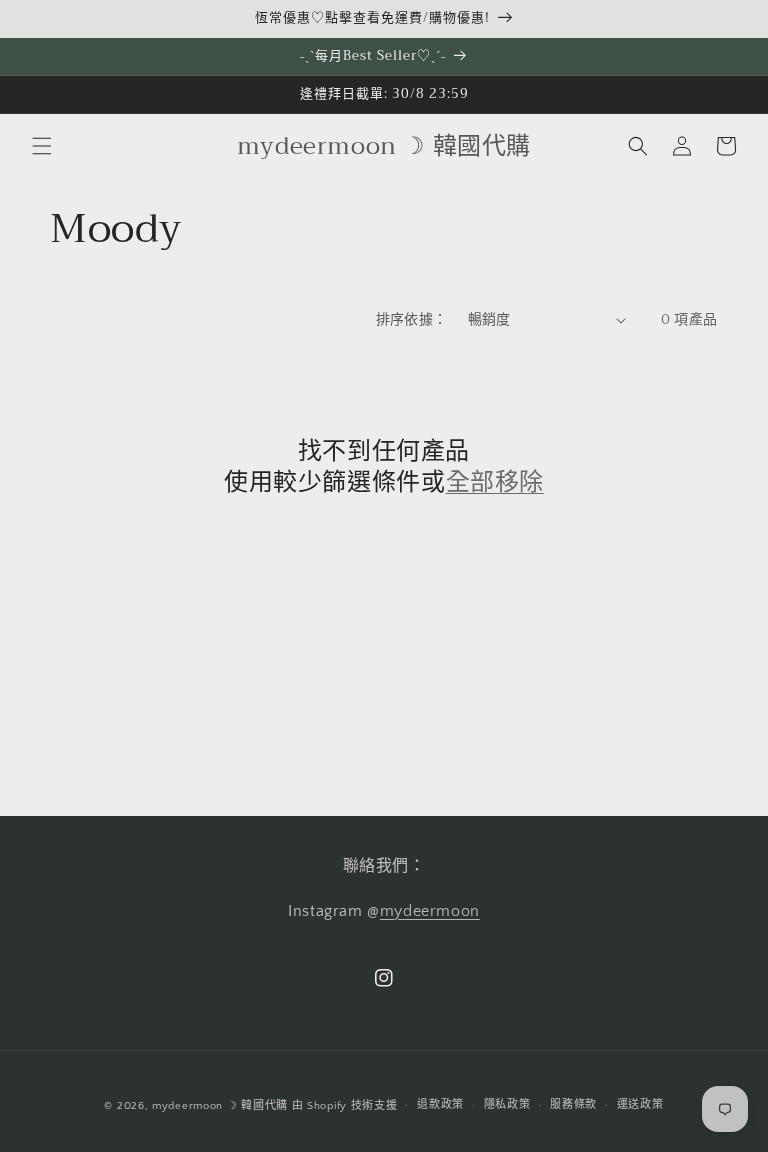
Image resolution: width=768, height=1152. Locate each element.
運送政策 (640, 1105)
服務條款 (573, 1105)
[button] (42, 146)
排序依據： (412, 320)
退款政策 (440, 1105)
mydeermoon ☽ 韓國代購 (220, 1106)
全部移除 (495, 482)
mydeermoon (430, 911)
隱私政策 (507, 1105)
